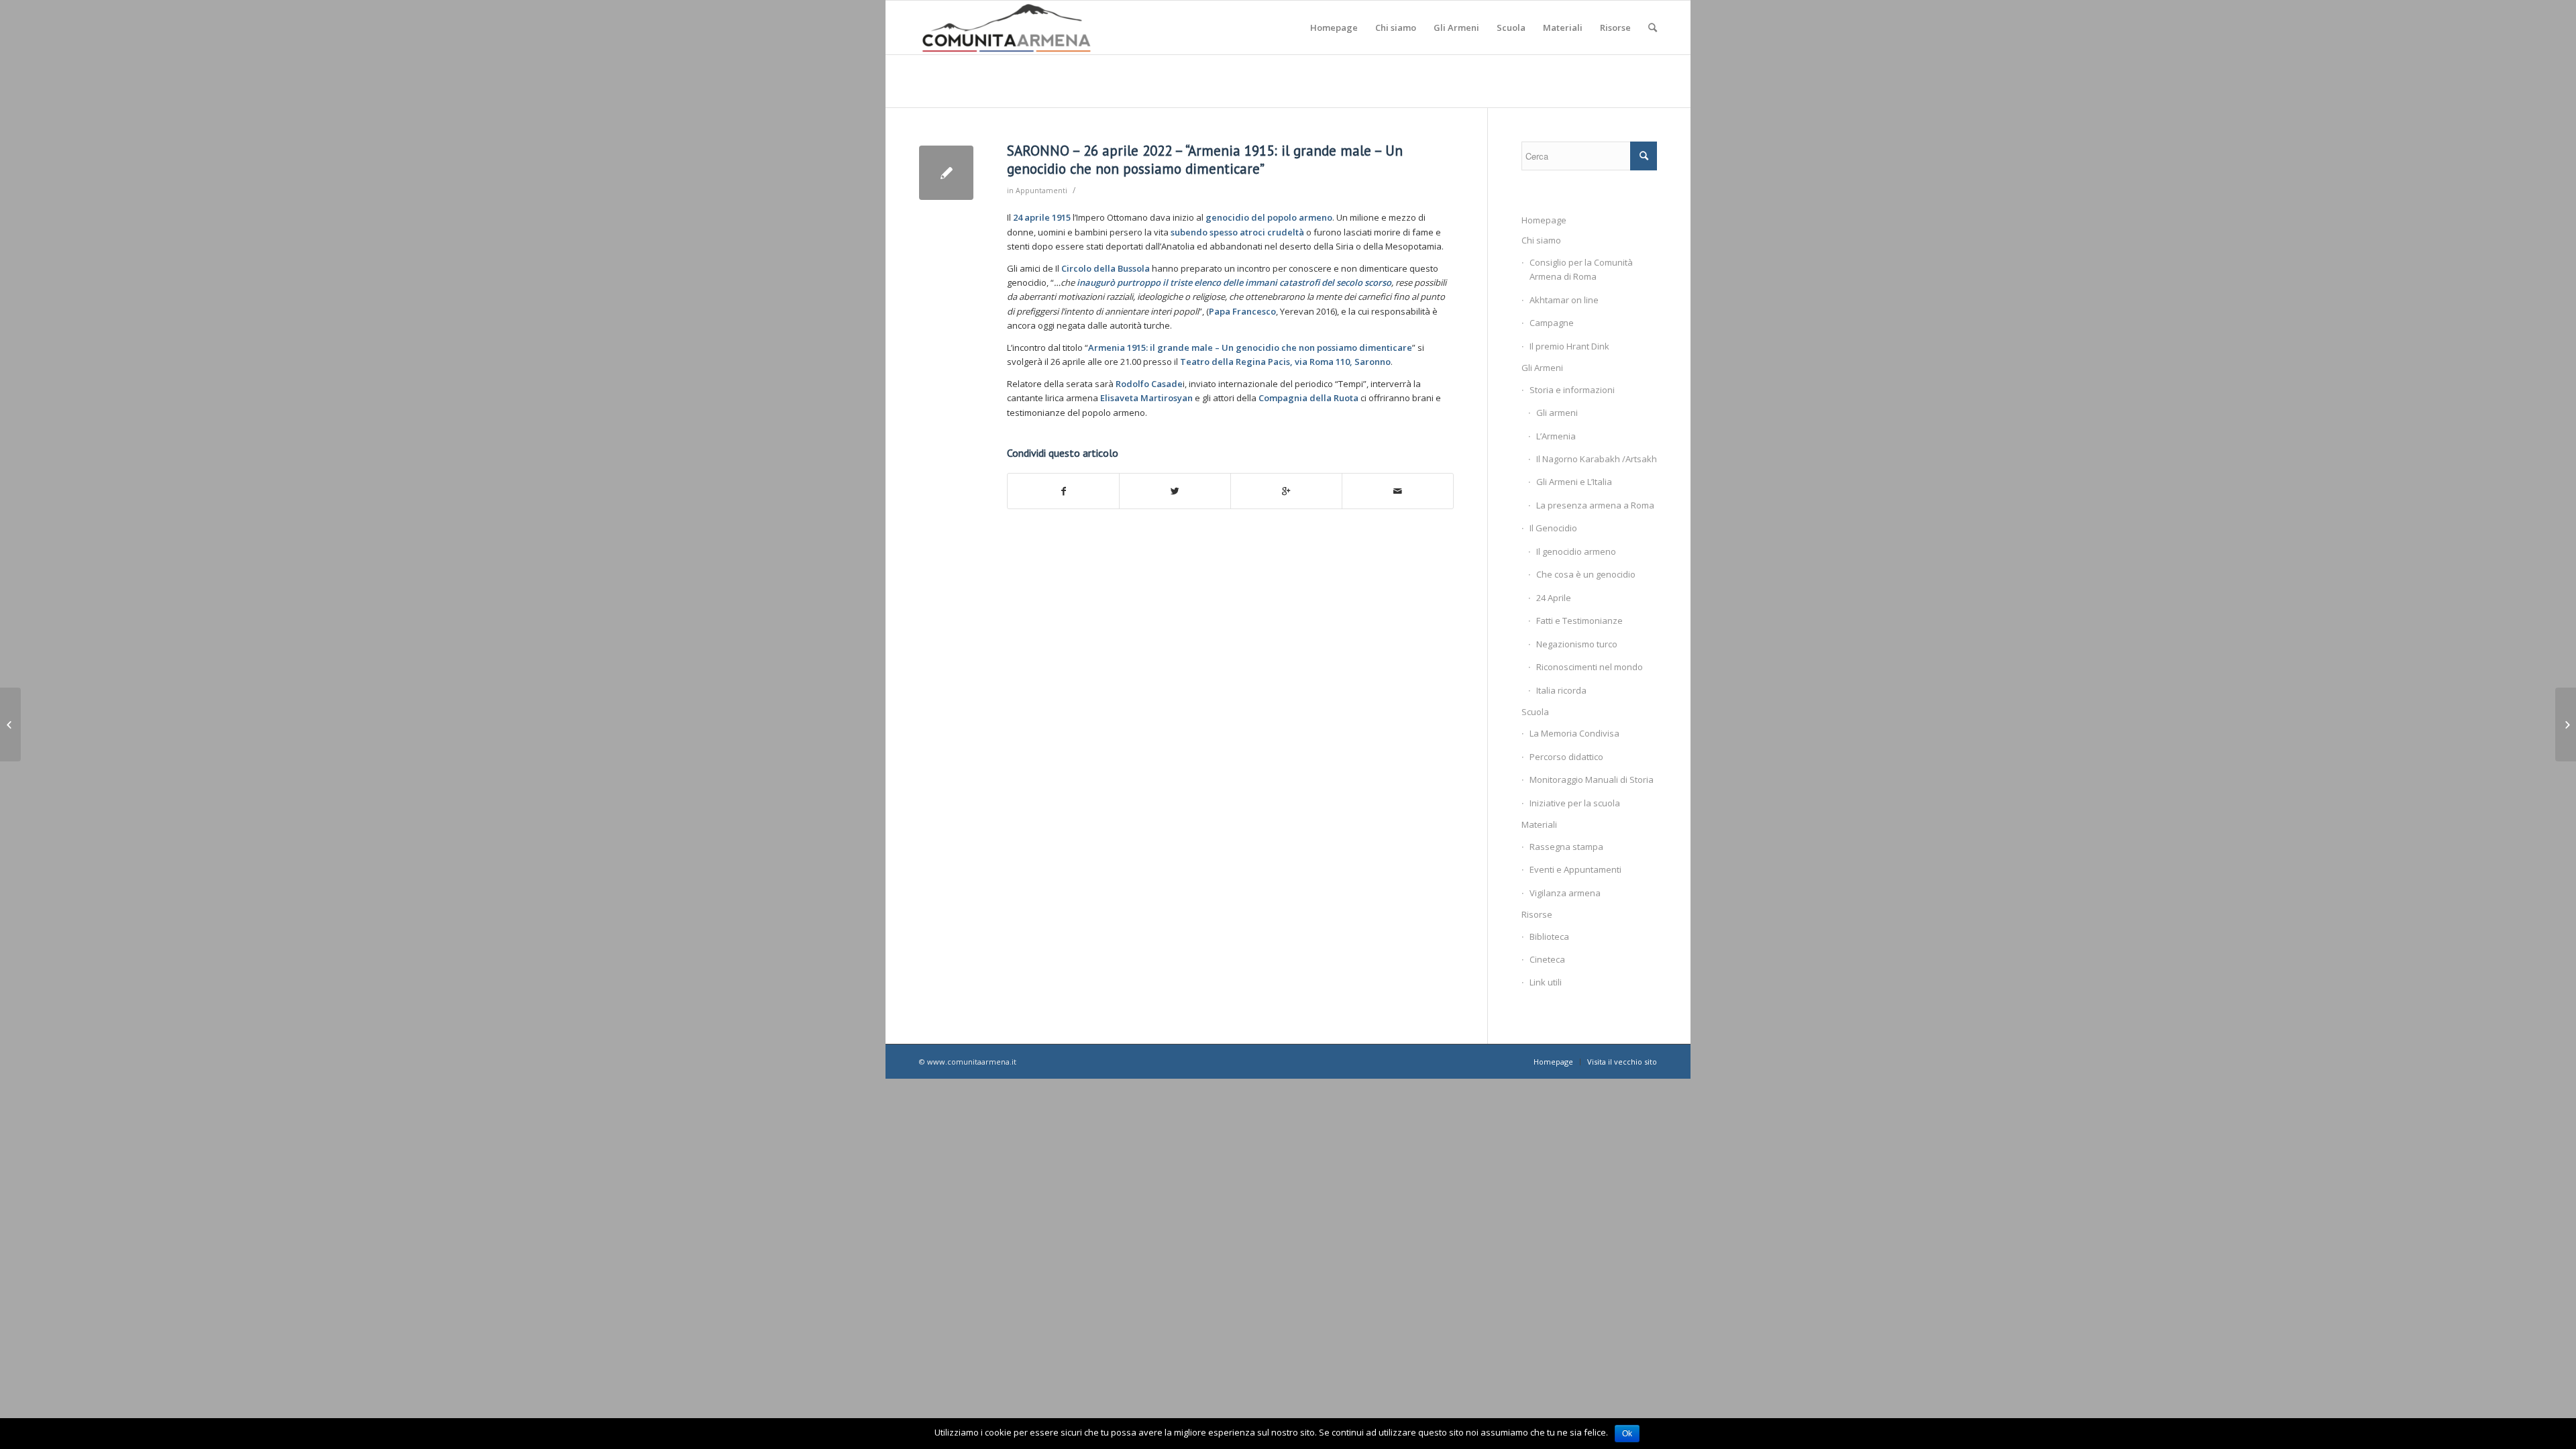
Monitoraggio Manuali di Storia (1592, 780)
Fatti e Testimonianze (1579, 621)
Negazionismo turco (1577, 644)
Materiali (1539, 824)
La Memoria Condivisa (1574, 733)
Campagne (1552, 323)
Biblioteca (1549, 936)
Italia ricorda (1561, 690)
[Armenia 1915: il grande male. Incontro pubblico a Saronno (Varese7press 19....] (10, 724)
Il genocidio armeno (1576, 551)
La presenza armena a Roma (1595, 505)
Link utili (1546, 982)
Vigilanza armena (1565, 893)
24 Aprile (1554, 598)
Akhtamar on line (1564, 300)
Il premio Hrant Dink (1569, 346)
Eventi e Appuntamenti (1575, 869)
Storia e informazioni (1572, 390)
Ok (1627, 1434)
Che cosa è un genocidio (1586, 574)
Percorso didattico (1566, 757)
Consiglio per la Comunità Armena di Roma (1581, 269)
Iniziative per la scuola (1575, 803)
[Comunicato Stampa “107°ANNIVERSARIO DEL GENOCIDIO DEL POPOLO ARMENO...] (2566, 724)
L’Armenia (1556, 436)
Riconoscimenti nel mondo (1590, 667)
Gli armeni (1557, 413)
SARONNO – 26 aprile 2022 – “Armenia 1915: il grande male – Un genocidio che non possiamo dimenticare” (1205, 160)
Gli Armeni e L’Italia (1574, 482)
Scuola (1535, 712)
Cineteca (1547, 959)
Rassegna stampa (1566, 847)
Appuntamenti (1041, 191)
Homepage (1544, 220)
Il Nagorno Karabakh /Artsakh (1597, 459)
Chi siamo (1541, 240)
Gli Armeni (1542, 368)
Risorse (1537, 914)
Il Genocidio (1553, 528)
